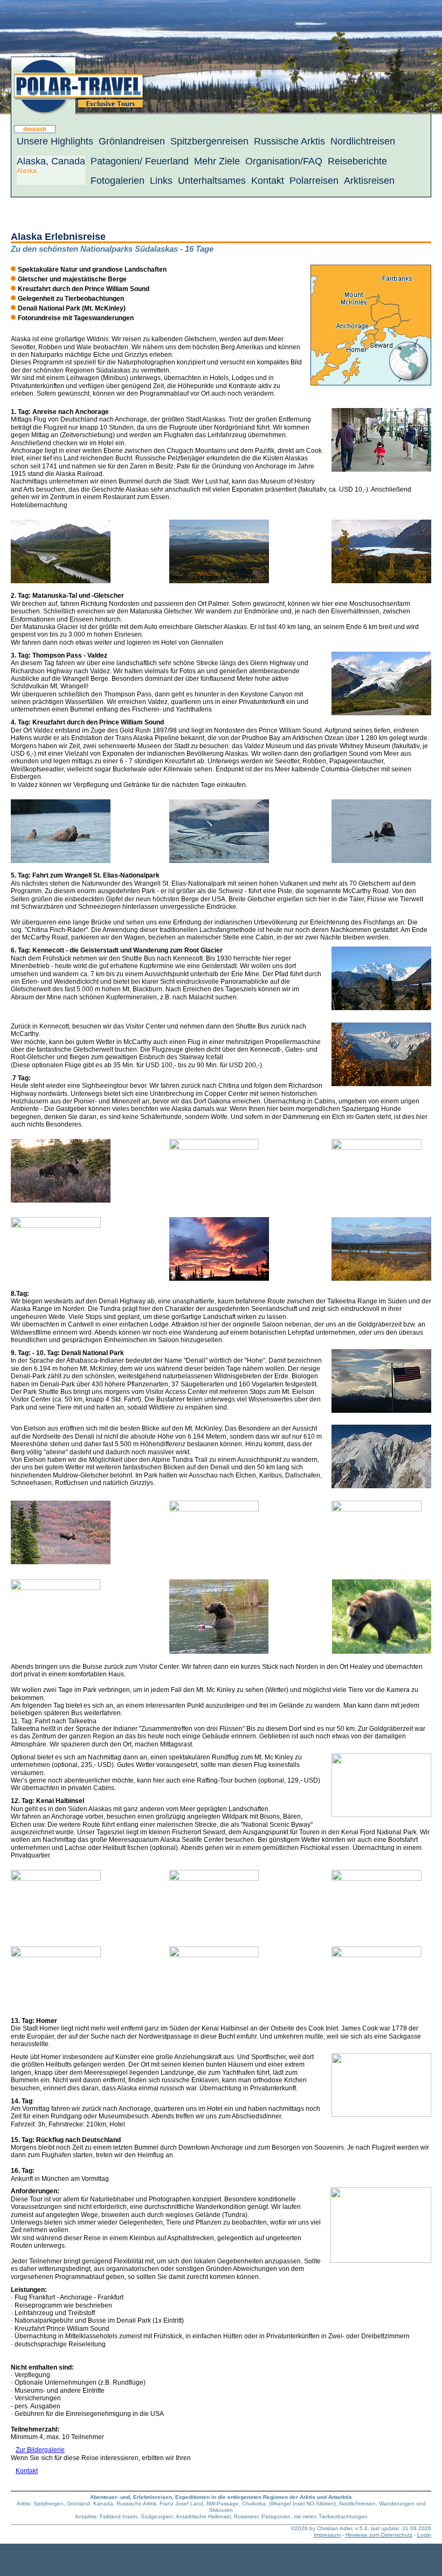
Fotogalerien (118, 181)
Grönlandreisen (132, 141)
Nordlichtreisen (363, 141)
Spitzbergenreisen (209, 141)
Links (161, 181)
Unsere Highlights (55, 141)
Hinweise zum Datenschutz (379, 2535)
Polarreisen (314, 181)
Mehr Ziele (217, 161)
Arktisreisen (369, 181)
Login (424, 2535)
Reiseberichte (357, 161)
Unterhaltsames (212, 181)
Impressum (327, 2535)
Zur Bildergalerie (40, 2450)
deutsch (35, 129)
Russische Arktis (289, 141)
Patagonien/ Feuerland (140, 161)
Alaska (27, 171)
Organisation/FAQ (284, 161)
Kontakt (268, 181)
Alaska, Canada (51, 161)
